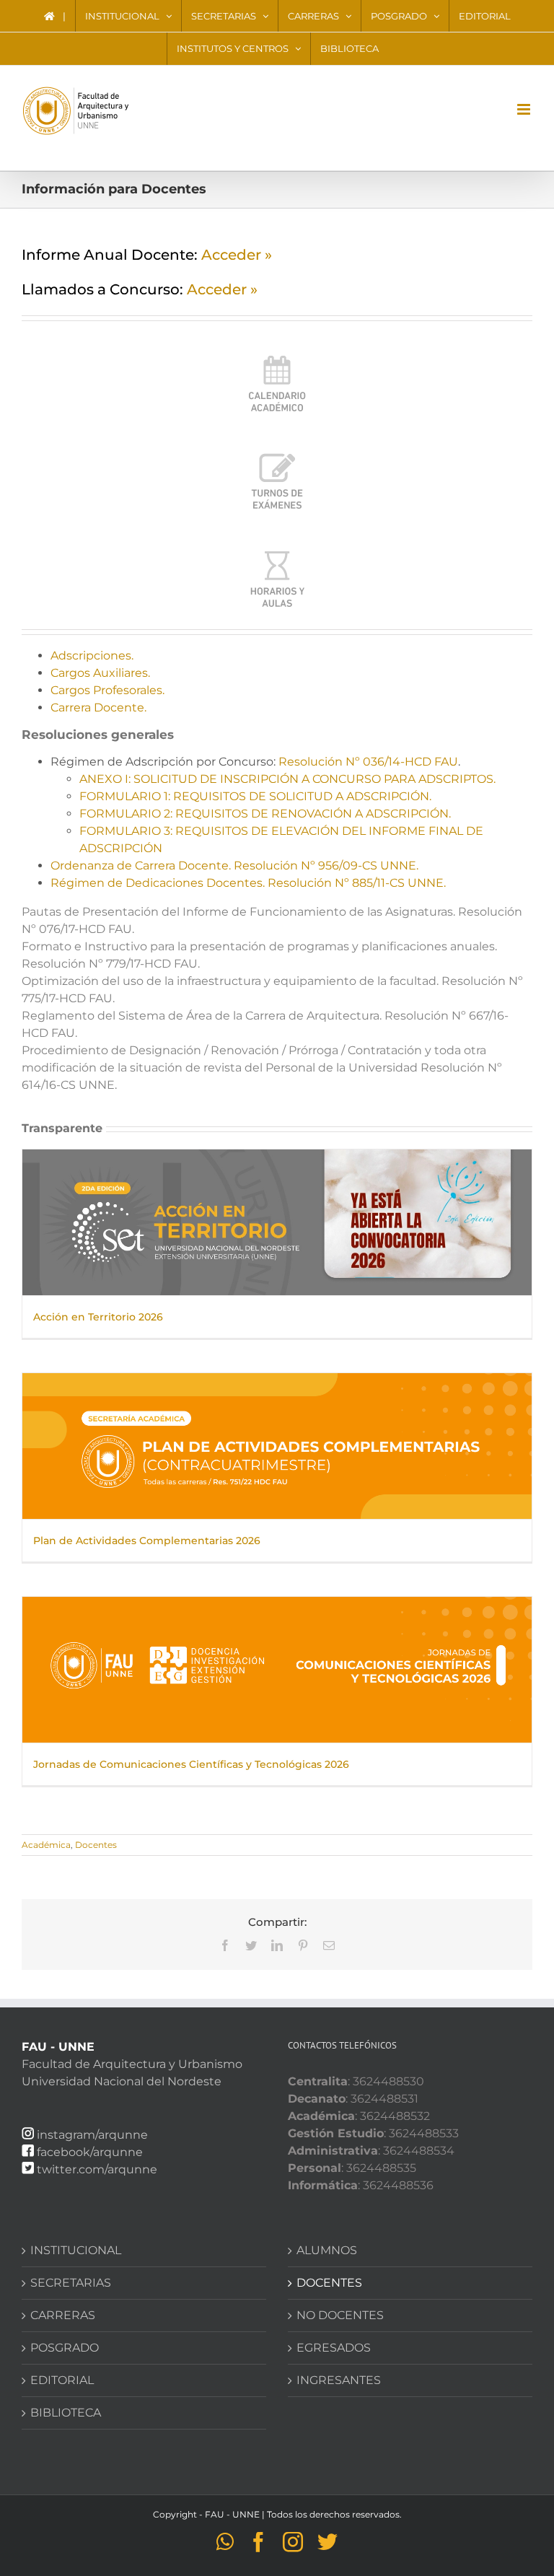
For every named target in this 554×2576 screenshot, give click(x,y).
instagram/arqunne (92, 2135)
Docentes (96, 1845)
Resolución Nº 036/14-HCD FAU (368, 762)
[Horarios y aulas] (277, 551)
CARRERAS (63, 2315)
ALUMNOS (327, 2250)
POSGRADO (65, 2348)
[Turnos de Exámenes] (277, 454)
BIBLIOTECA (66, 2413)
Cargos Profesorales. (107, 690)
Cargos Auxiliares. (100, 673)
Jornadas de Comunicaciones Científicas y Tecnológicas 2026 (191, 1764)
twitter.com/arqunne (97, 2169)
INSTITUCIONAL (76, 2250)
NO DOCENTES (340, 2315)
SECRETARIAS (71, 2283)
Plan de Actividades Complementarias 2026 (147, 1541)
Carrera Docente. (98, 707)
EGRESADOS (334, 2348)
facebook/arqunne (90, 2152)
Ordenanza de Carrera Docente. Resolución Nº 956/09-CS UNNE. (234, 866)
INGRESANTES (339, 2380)
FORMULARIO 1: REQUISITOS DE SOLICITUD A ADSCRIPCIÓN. (255, 796)
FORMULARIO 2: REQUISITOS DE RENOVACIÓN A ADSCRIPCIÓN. (265, 814)
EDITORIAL (62, 2380)
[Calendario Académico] (277, 356)
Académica (46, 1845)
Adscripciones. (92, 656)
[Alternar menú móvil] (525, 109)
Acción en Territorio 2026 (98, 1317)
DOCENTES (329, 2283)
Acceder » (237, 255)
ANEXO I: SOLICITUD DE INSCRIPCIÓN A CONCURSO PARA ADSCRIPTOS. (287, 779)
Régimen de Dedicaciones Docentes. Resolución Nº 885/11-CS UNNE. (248, 883)
